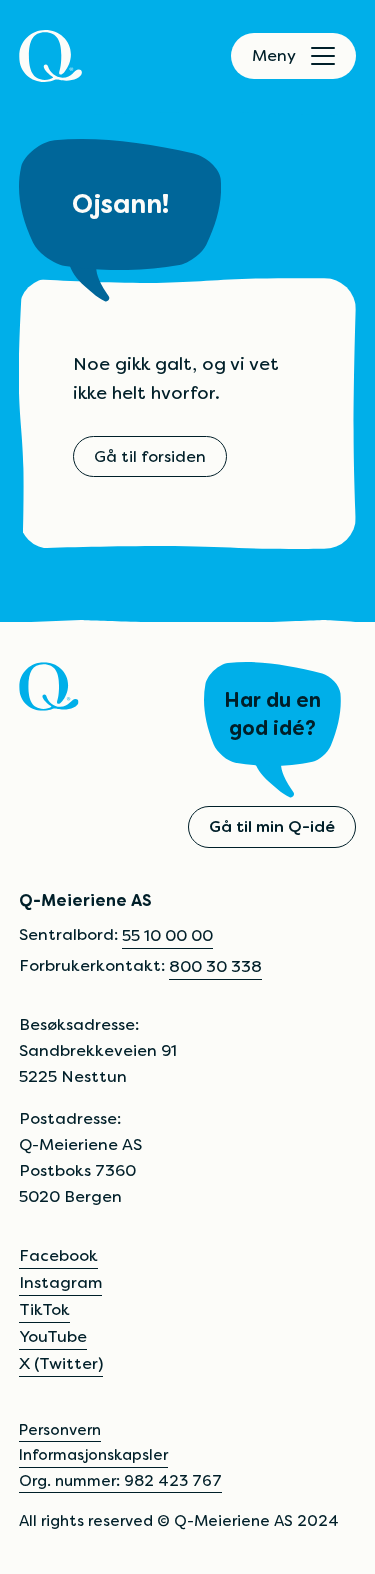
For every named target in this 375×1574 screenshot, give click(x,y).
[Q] (50, 56)
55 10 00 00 (167, 935)
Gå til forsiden (150, 456)
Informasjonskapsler (93, 1454)
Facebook (58, 1255)
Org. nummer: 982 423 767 (120, 1480)
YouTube (53, 1336)
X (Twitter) (61, 1363)
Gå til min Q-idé (272, 826)
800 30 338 (215, 966)
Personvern (60, 1429)
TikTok (44, 1309)
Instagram (60, 1282)
